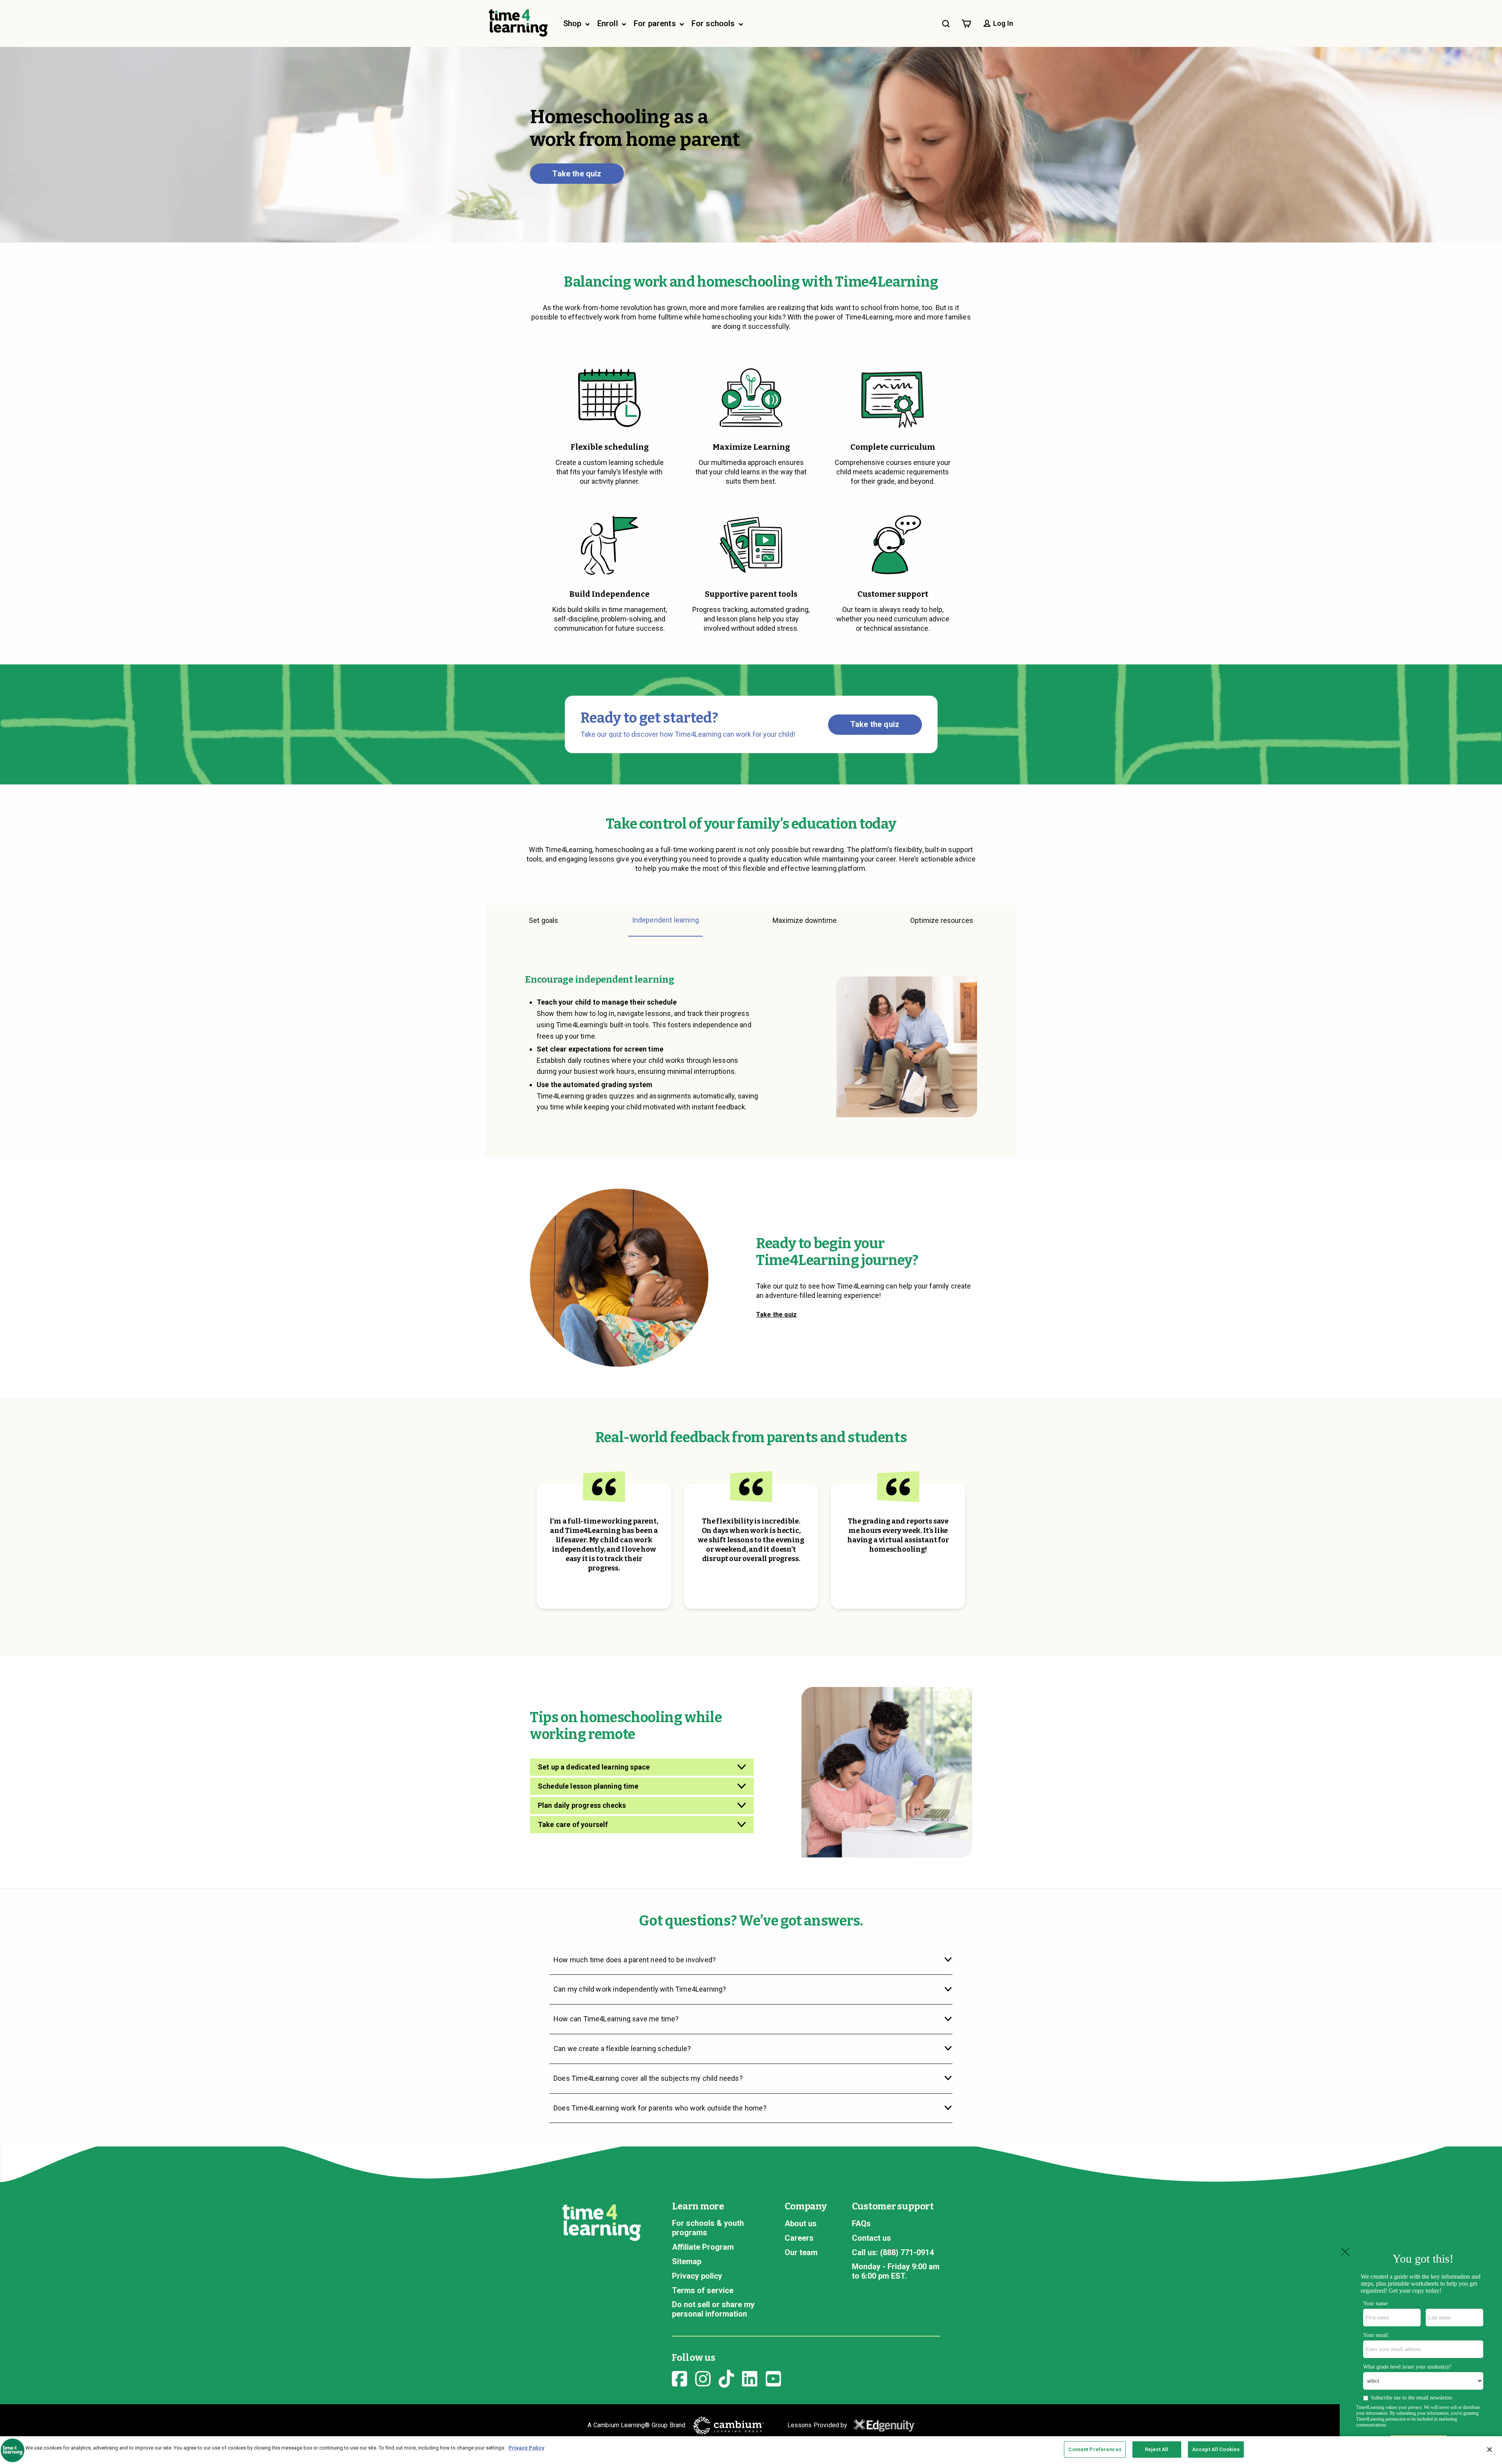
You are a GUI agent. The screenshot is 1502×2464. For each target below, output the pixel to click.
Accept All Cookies (1216, 2449)
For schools (714, 23)
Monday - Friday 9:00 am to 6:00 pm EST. (896, 2271)
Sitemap (687, 2261)
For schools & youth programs (708, 2228)
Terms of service (703, 2290)
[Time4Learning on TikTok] (726, 2378)
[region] (751, 2450)
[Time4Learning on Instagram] (703, 2378)
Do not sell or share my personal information (713, 2309)
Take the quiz (577, 174)
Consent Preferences (1095, 2449)
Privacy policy (697, 2276)
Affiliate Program (703, 2247)
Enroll (609, 23)
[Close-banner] (1489, 2450)
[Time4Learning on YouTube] (773, 2378)
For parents (656, 23)
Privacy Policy (526, 2448)
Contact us (871, 2238)
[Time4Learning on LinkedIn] (750, 2378)
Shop (573, 23)
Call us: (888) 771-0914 (893, 2252)
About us (801, 2224)
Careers (799, 2238)
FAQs (861, 2224)
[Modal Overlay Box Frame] (1421, 2355)
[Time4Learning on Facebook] (679, 2378)
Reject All (1157, 2449)
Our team (801, 2252)
